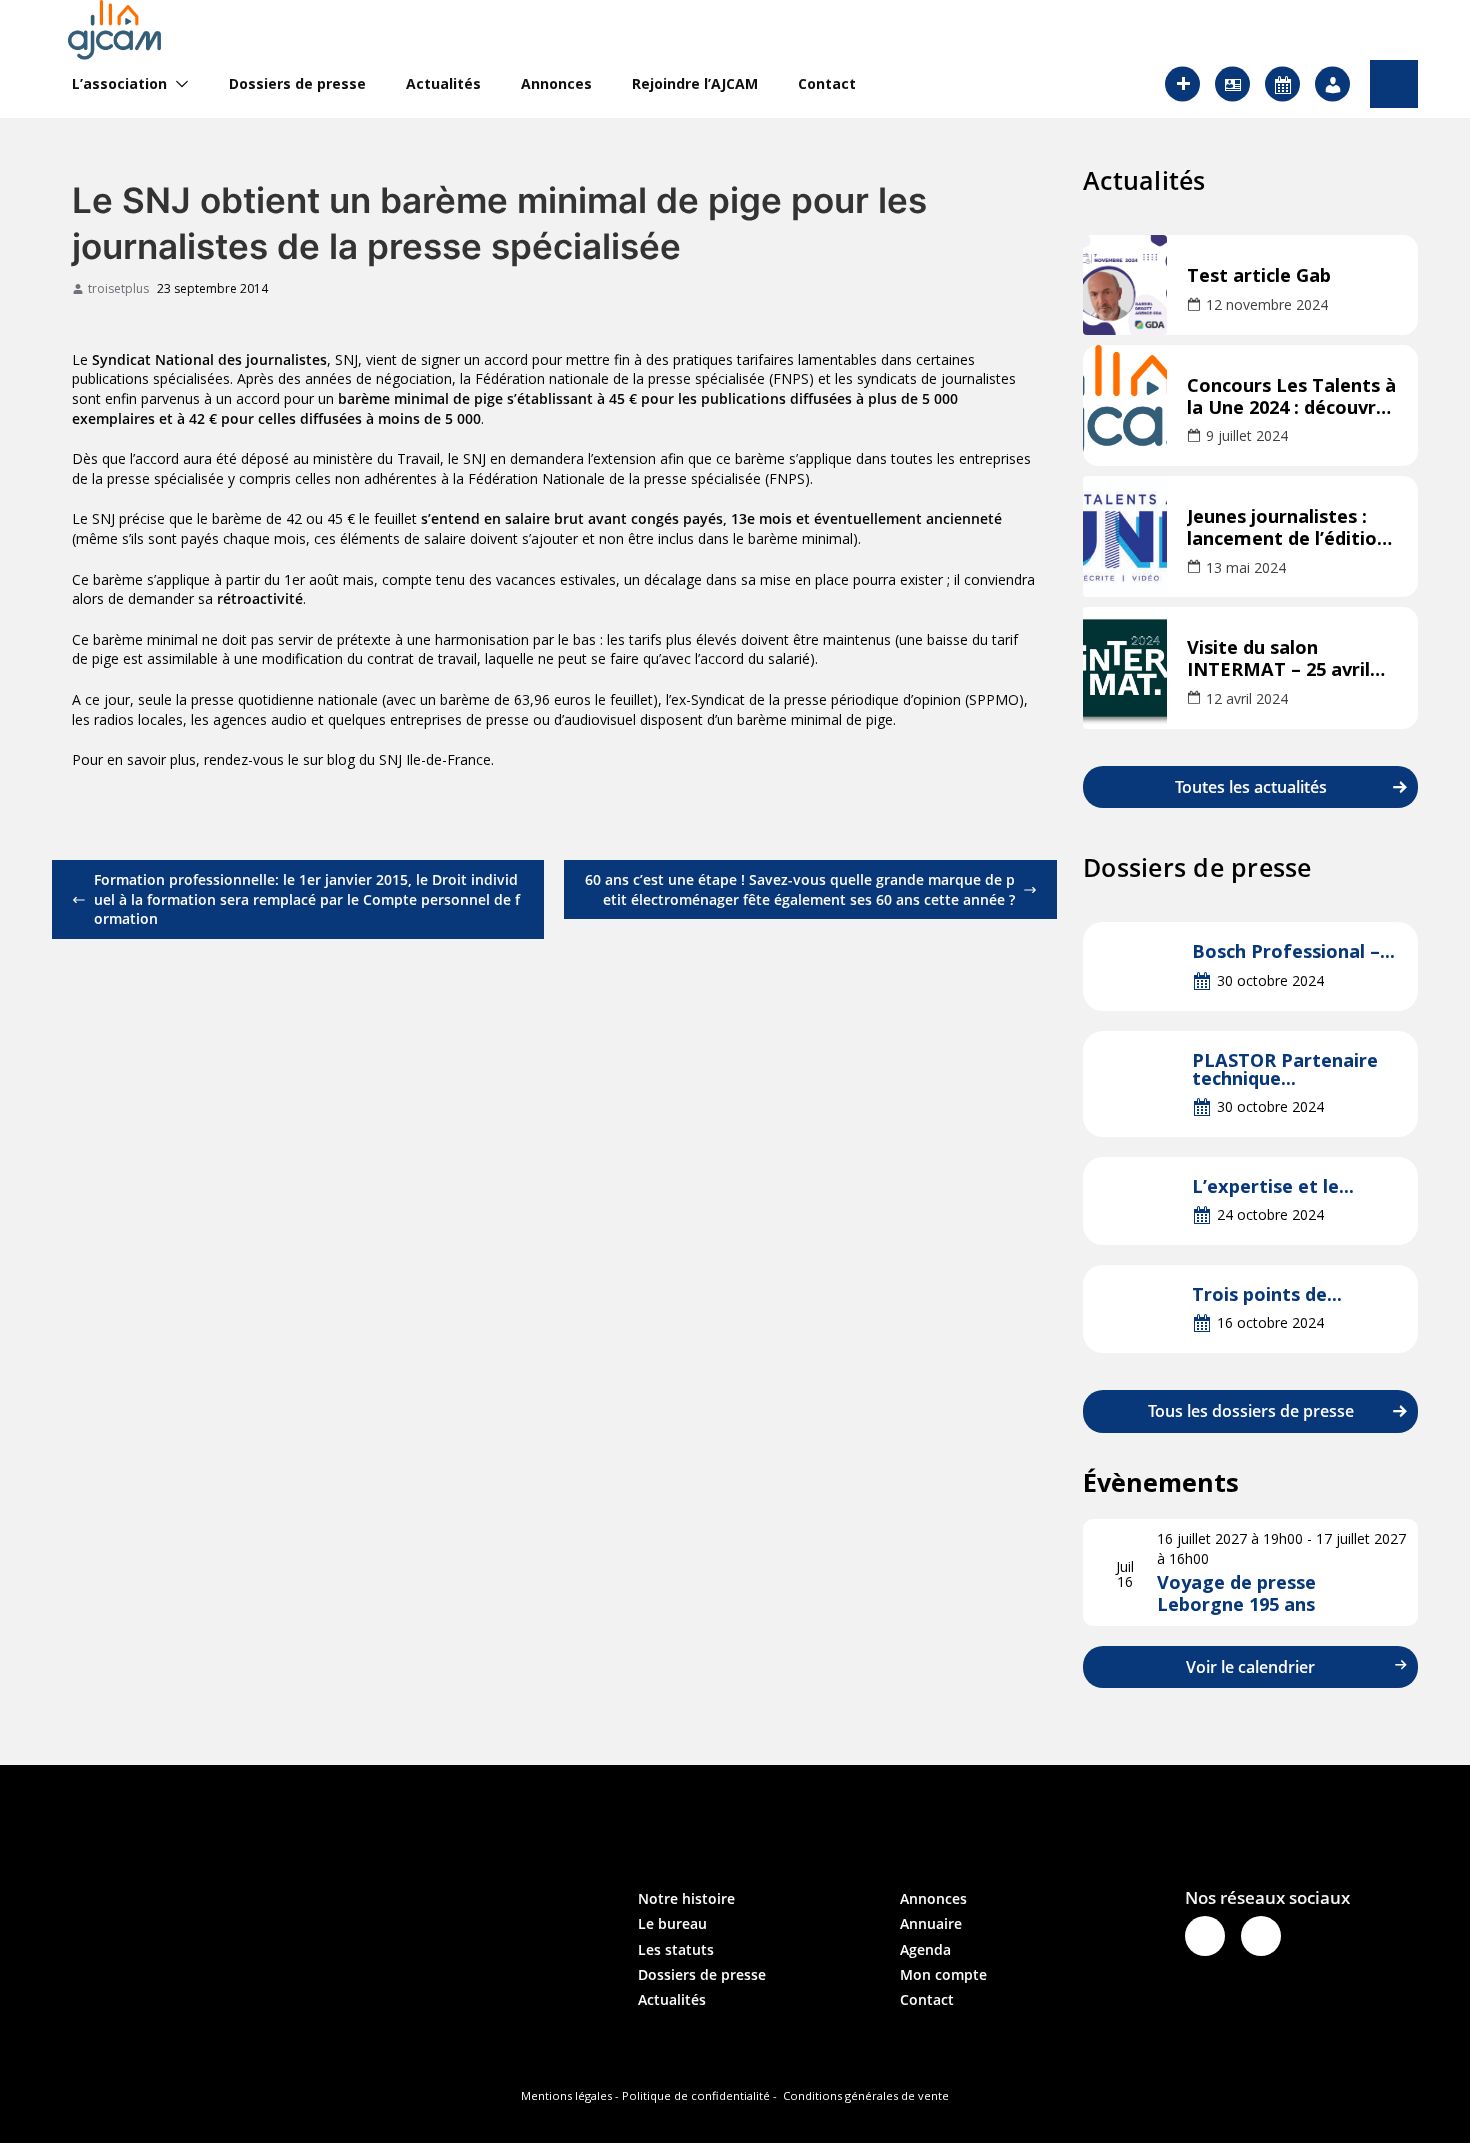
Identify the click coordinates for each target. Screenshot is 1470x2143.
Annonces (556, 84)
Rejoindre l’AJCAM (695, 84)
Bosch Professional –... (1293, 951)
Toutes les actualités (1251, 787)
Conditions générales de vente (866, 2095)
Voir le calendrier (1250, 1667)
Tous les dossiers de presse (1251, 1411)
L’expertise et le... (1273, 1186)
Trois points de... (1267, 1294)
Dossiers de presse (297, 84)
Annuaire (931, 1923)
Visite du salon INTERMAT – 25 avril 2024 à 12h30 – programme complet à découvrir (1289, 659)
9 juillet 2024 (1247, 435)
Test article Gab (1259, 276)
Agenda (925, 1949)
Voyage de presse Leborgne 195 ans (1236, 1593)
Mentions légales (566, 2095)
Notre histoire (686, 1898)
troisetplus (118, 289)
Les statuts (676, 1949)
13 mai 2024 (1246, 567)
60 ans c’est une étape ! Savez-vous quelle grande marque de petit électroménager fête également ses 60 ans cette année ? (800, 889)
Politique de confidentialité (696, 2095)
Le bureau (672, 1923)
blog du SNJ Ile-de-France (409, 759)
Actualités (443, 84)
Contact (827, 84)
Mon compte (943, 1974)
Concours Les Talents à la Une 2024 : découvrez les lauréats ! (1291, 397)
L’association (119, 84)
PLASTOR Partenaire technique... (1285, 1069)
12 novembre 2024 (1267, 304)
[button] (178, 84)
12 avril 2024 (1247, 698)
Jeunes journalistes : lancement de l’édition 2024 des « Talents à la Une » (1288, 528)
